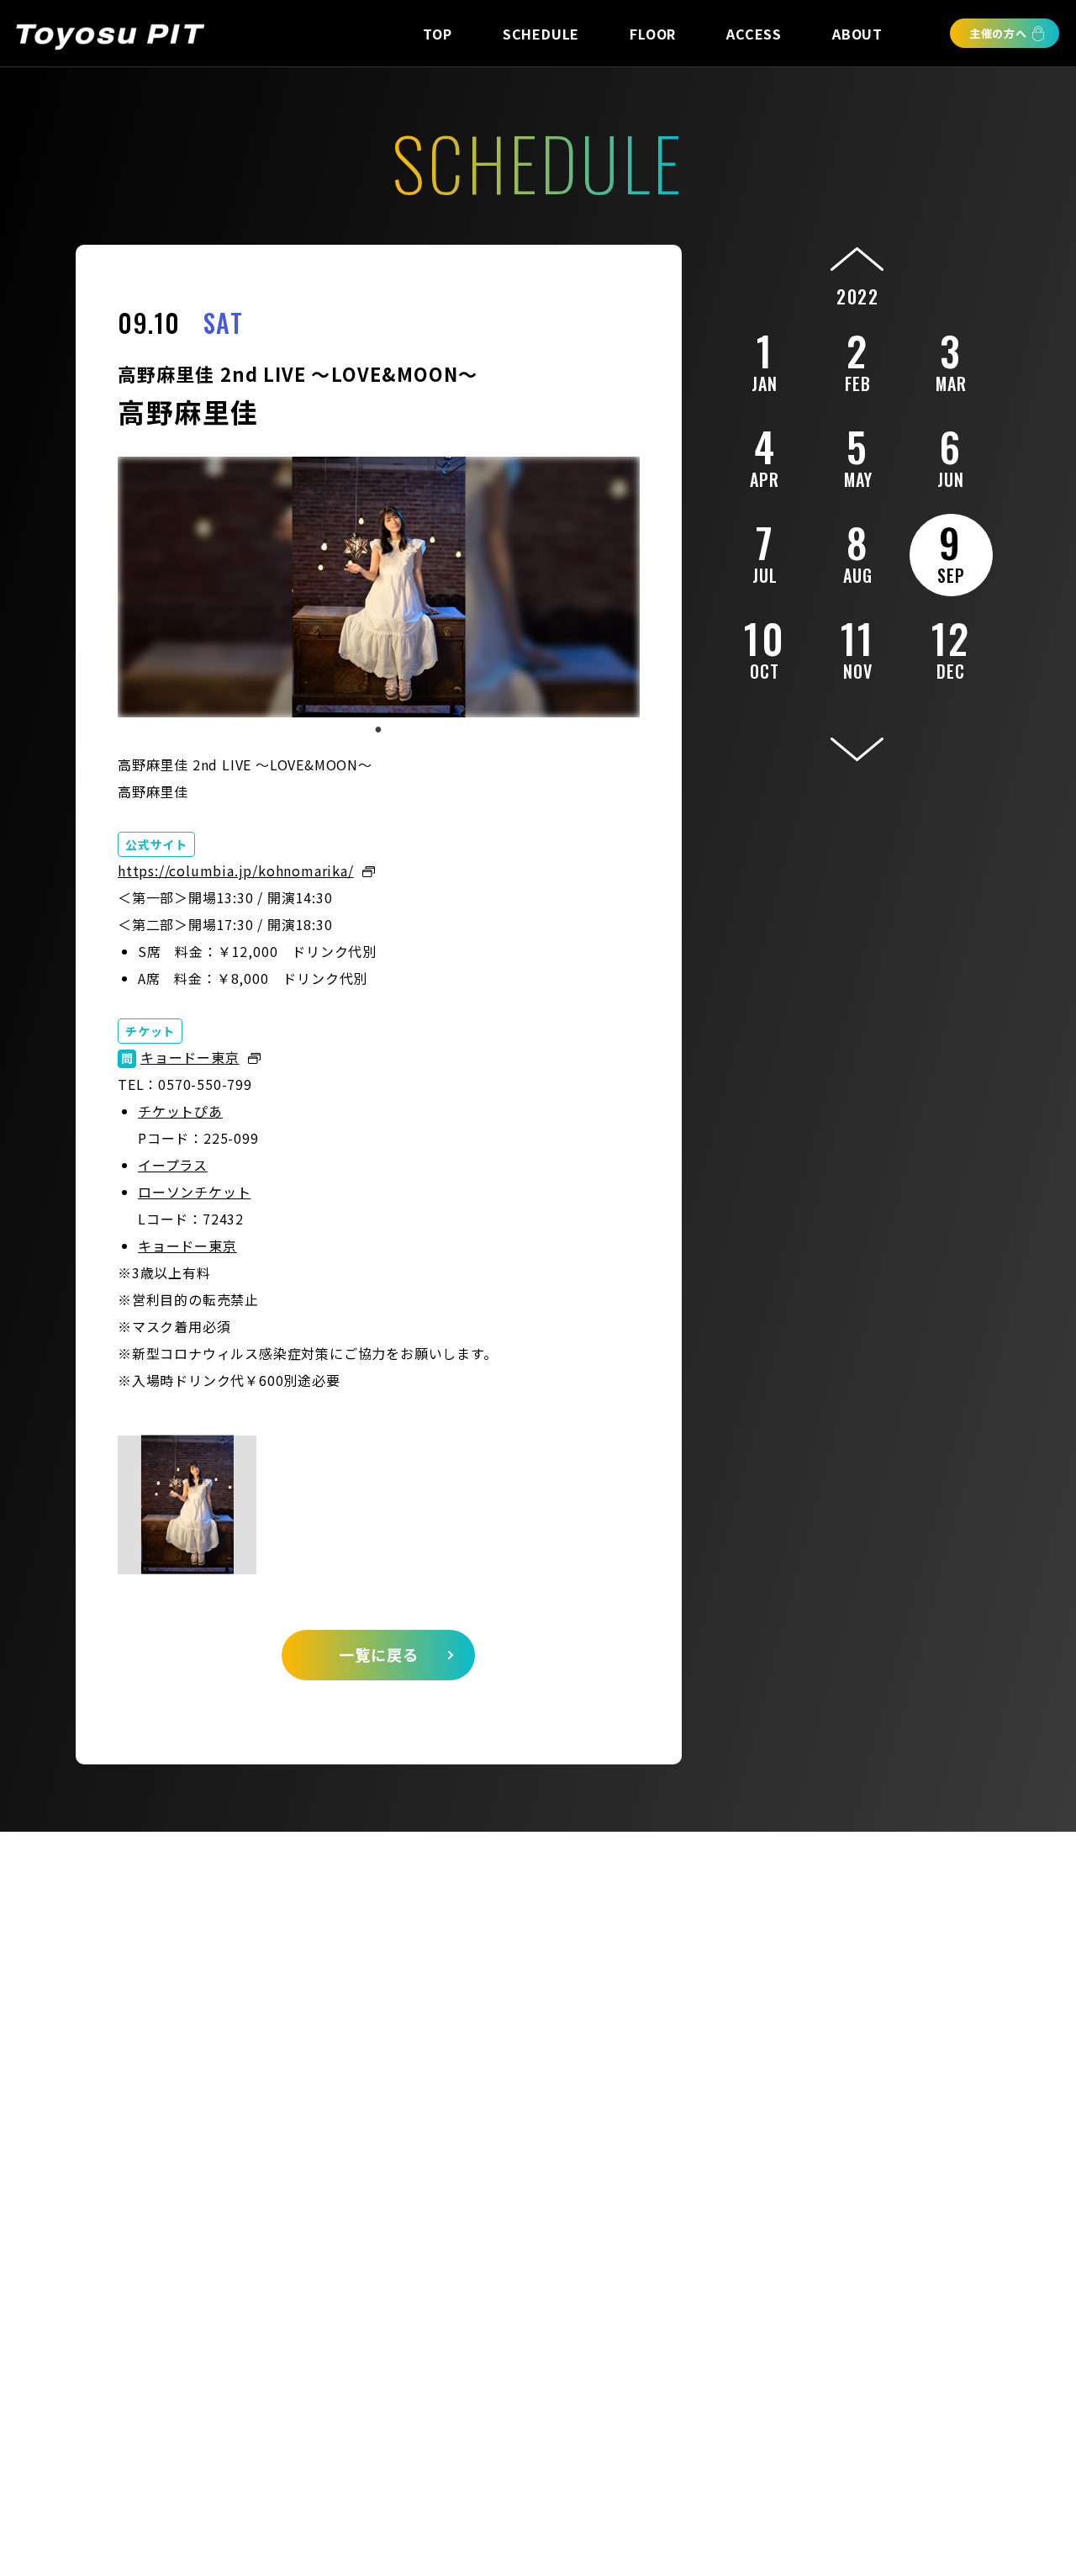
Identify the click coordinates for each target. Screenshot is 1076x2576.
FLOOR (653, 34)
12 (951, 646)
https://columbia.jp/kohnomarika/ (236, 870)
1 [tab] (378, 730)
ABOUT (857, 34)
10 (765, 646)
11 (858, 646)
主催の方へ (998, 33)
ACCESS (754, 34)
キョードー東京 (190, 1057)
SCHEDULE (541, 34)
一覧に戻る (379, 1654)
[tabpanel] (379, 587)
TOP (437, 34)
